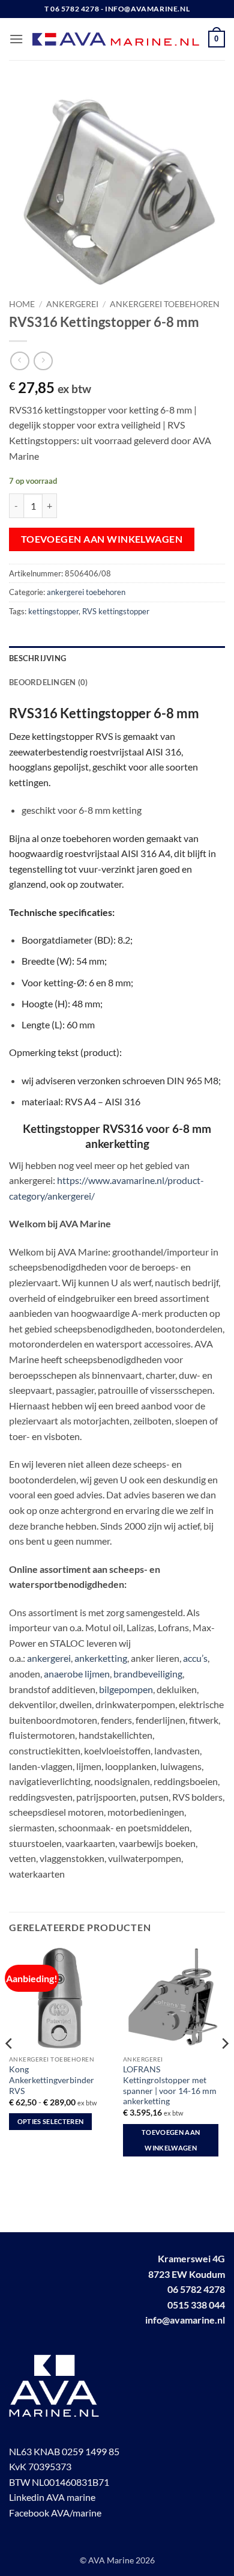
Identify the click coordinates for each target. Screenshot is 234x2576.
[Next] (224, 2067)
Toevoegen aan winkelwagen (102, 539)
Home (22, 304)
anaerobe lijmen (77, 1674)
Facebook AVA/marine (55, 2513)
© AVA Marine (108, 2560)
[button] (16, 39)
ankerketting (101, 1658)
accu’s (195, 1658)
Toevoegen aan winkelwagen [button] (171, 2140)
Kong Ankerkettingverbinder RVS (52, 2080)
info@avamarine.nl (185, 2320)
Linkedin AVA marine (52, 2497)
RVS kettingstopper (116, 611)
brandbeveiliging (148, 1674)
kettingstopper (53, 611)
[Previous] (10, 2067)
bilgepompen (126, 1689)
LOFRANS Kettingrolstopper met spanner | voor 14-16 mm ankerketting (170, 2085)
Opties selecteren (51, 2121)
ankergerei (49, 1658)
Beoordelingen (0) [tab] (48, 682)
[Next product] (19, 361)
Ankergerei (72, 304)
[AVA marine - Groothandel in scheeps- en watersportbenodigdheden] (116, 39)
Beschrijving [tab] (37, 658)
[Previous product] (43, 361)
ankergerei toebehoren (165, 304)
